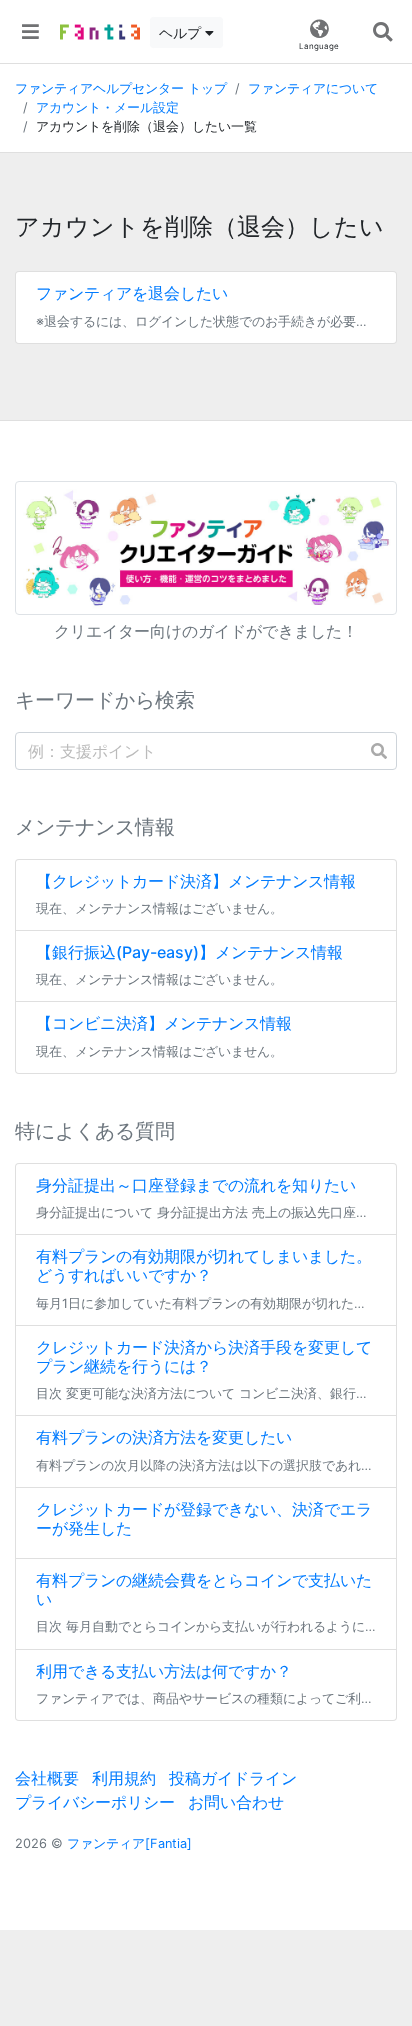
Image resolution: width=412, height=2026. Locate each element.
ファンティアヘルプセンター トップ (121, 88)
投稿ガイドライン (233, 1778)
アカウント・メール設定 (107, 107)
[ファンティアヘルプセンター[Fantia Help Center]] (100, 32)
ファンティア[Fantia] (129, 1843)
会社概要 (47, 1778)
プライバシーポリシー (95, 1802)
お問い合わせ (236, 1802)
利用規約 (124, 1778)
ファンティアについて (313, 88)
